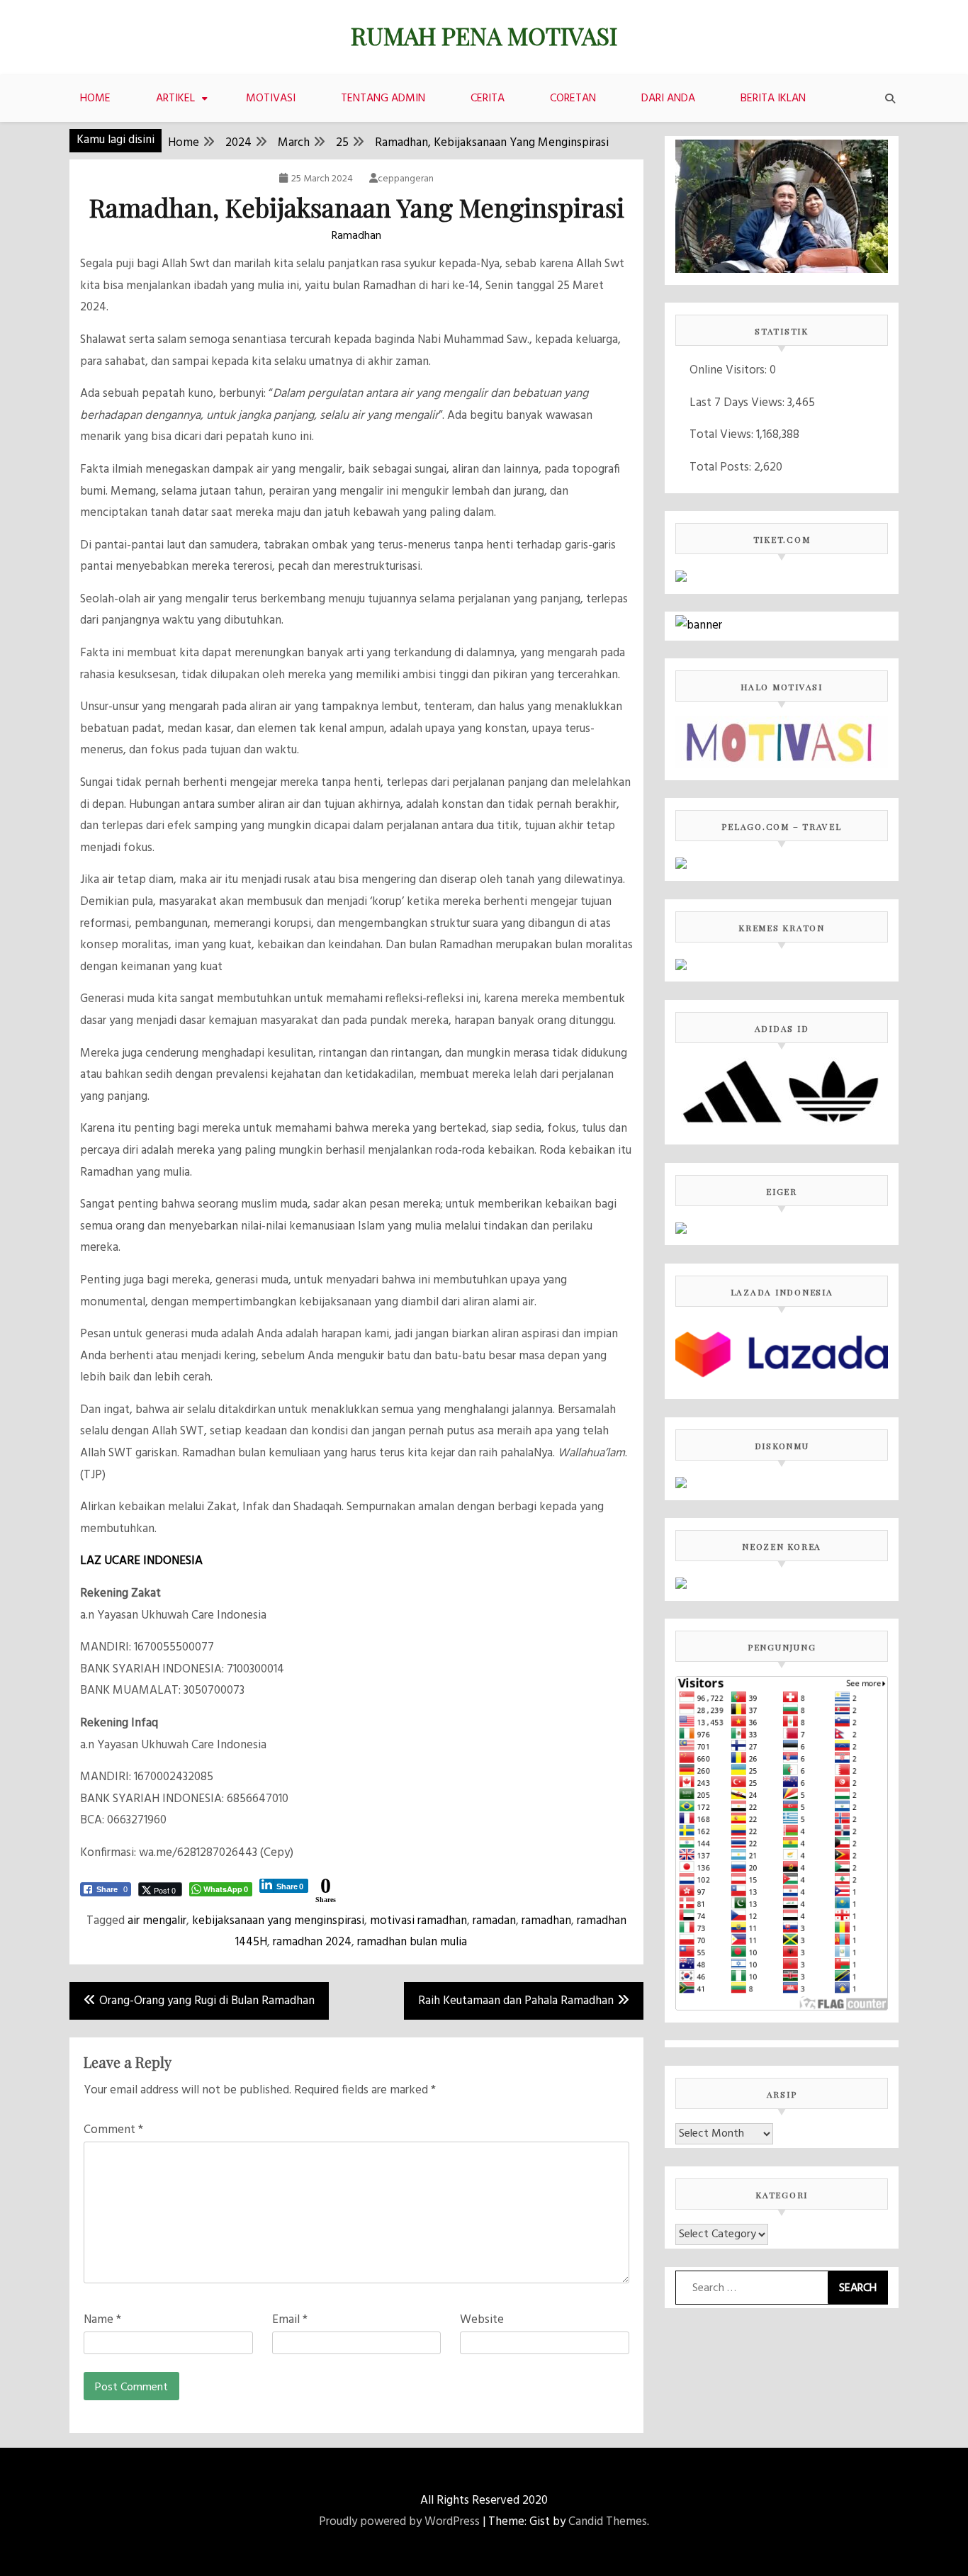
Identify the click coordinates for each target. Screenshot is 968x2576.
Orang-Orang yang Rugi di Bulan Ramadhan (207, 2001)
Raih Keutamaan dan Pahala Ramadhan (516, 2001)
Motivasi (271, 99)
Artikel (175, 99)
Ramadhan (356, 236)
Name (102, 2320)
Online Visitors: (730, 370)
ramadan (494, 1921)
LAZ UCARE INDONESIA (141, 1561)
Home (95, 99)
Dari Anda (668, 99)
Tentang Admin (383, 99)
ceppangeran (406, 179)
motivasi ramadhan (418, 1921)
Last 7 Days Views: (738, 403)
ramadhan (546, 1921)
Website (482, 2320)
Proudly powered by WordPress (399, 2522)
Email (290, 2320)
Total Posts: (722, 467)
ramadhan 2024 (312, 1942)
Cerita (488, 99)
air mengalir (157, 1921)
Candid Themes (608, 2522)
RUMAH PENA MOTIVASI (484, 35)
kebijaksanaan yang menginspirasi (278, 1921)
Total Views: (723, 435)
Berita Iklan (773, 99)
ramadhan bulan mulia (412, 1942)
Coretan (573, 99)
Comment (113, 2130)
